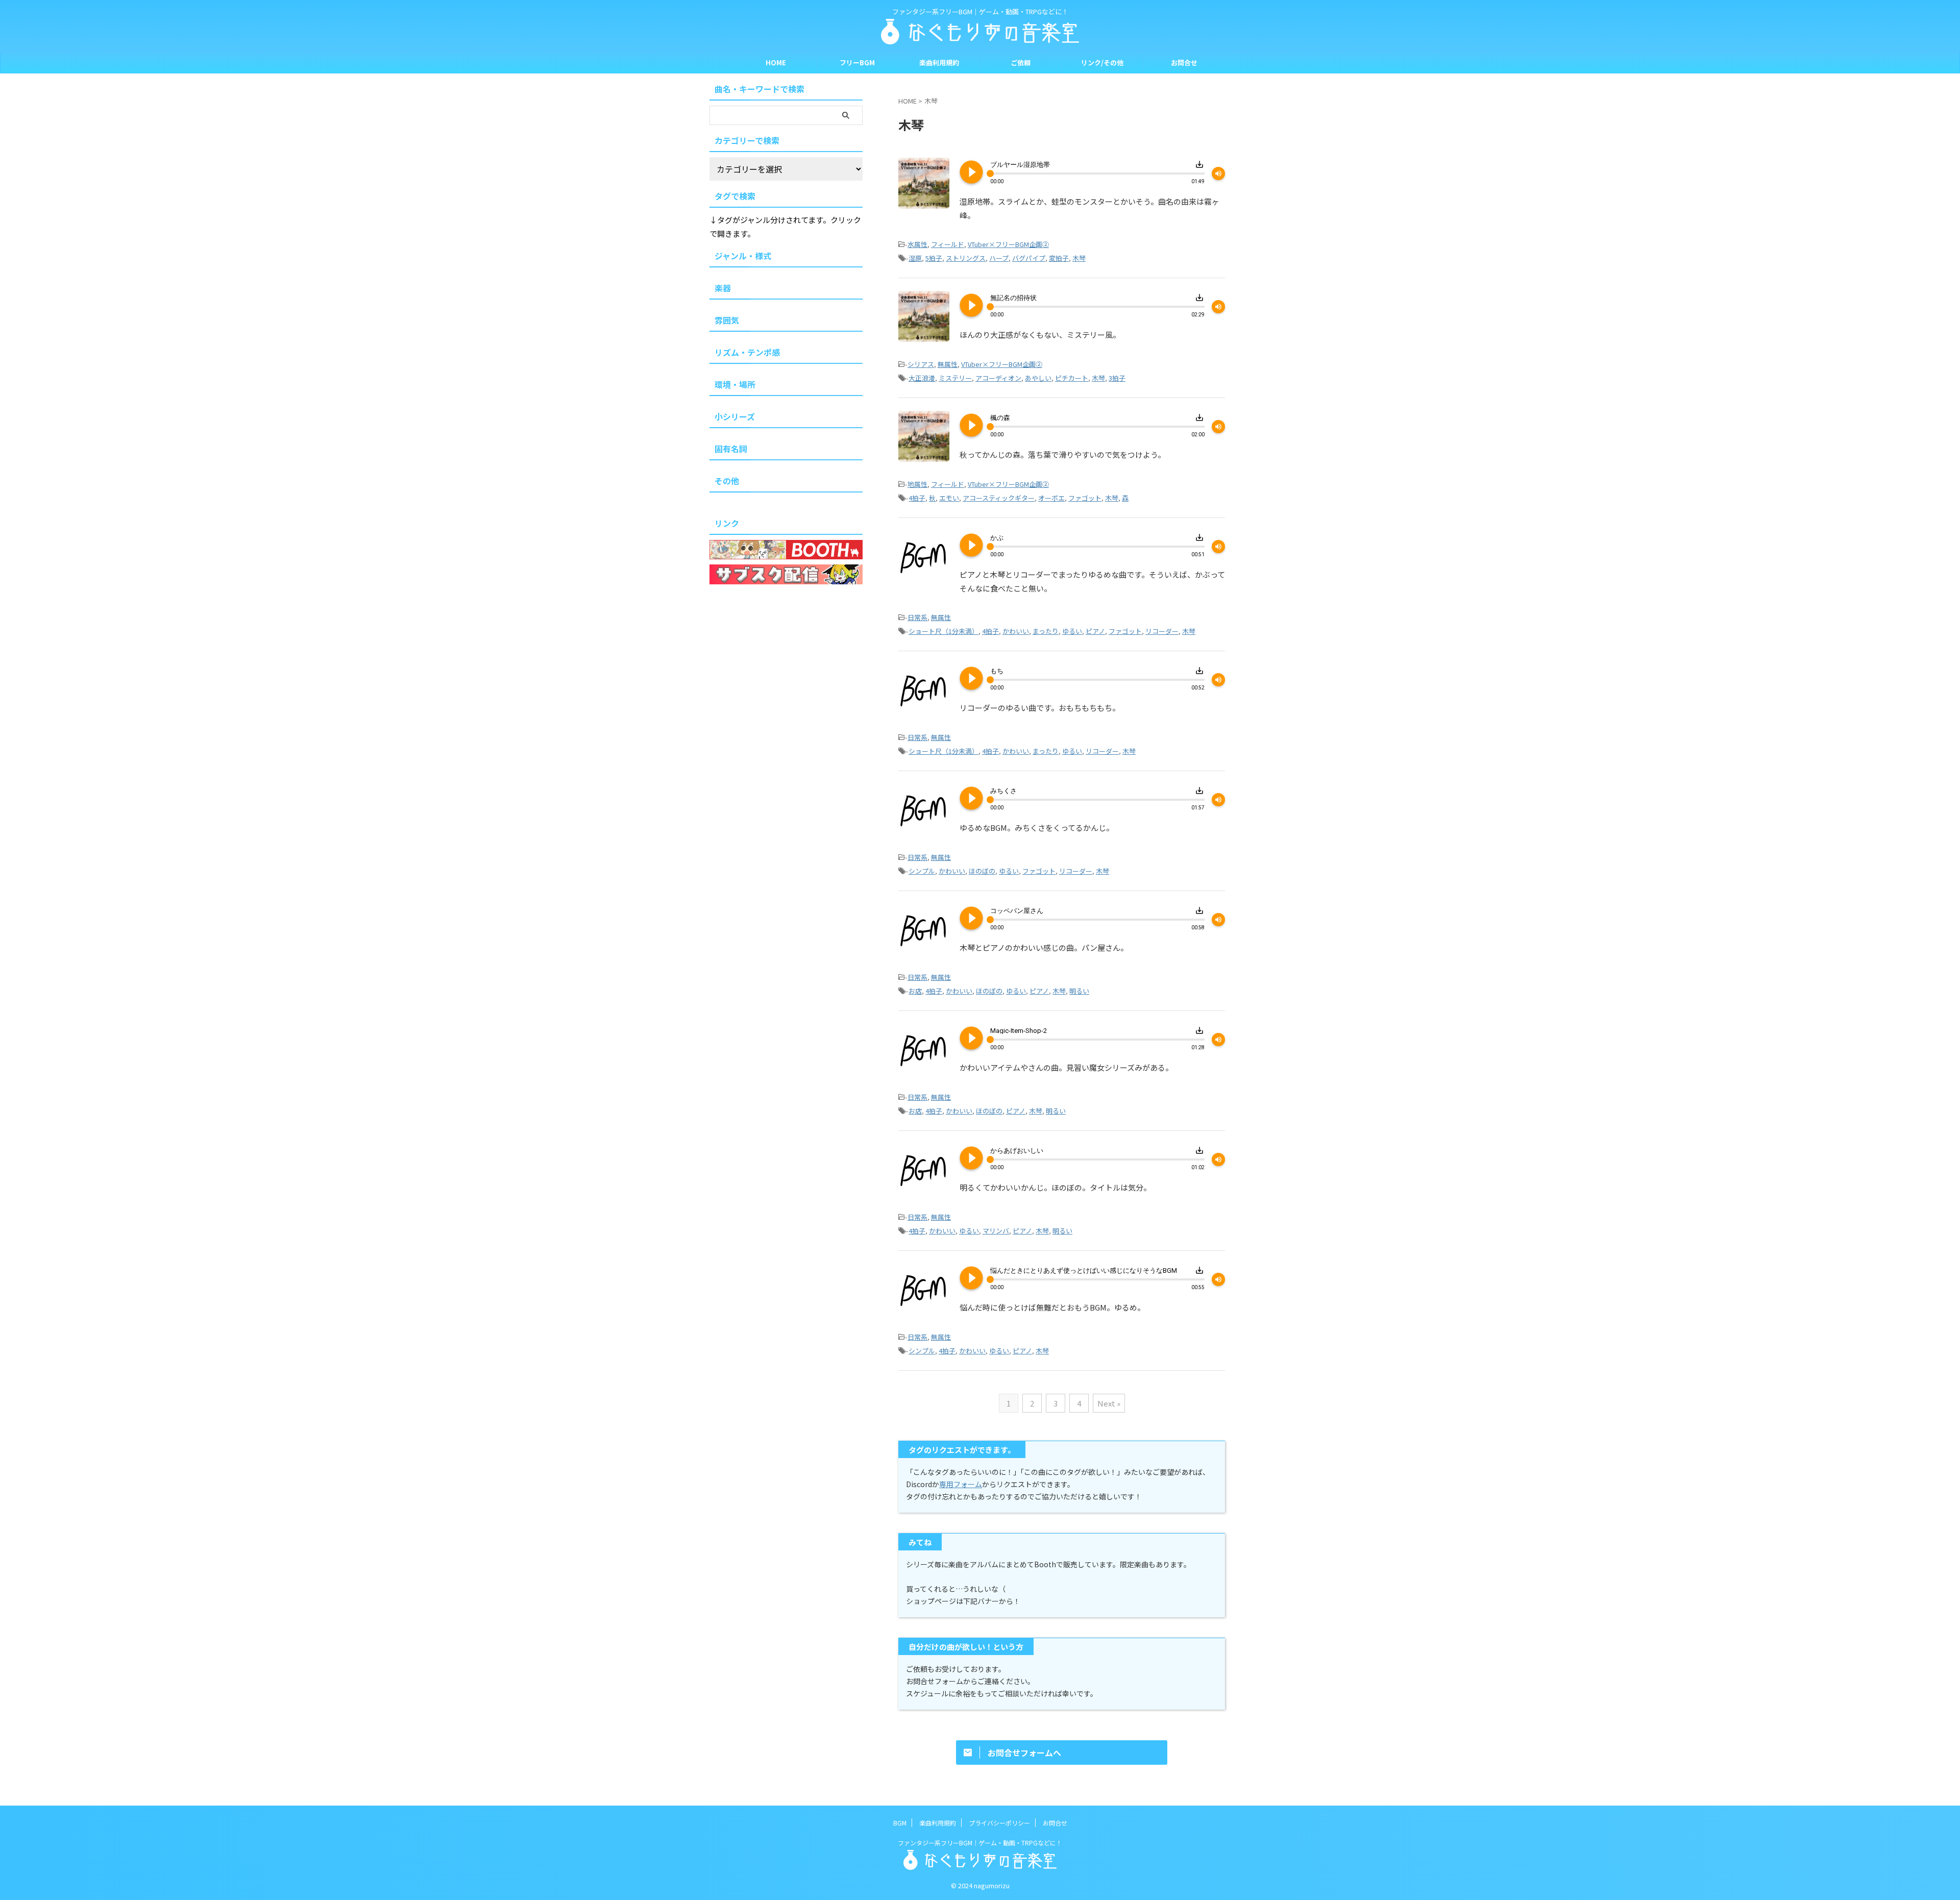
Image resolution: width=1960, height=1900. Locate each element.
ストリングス (966, 258)
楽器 (723, 288)
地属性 (917, 484)
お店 (915, 991)
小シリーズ (735, 416)
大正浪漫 (922, 378)
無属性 (948, 364)
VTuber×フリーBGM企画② (1008, 244)
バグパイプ (1029, 258)
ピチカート (1072, 378)
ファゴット (1085, 498)
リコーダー (1162, 631)
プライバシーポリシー (999, 1823)
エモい (949, 498)
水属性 (917, 244)
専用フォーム (961, 1484)
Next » (1109, 1403)
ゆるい (1072, 631)
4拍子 (917, 498)
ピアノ (1095, 631)
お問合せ (1184, 63)
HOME (776, 63)
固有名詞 (731, 449)
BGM (900, 1823)
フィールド (948, 244)
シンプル (922, 871)
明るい (1079, 991)
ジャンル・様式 (743, 256)
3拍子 (1117, 378)
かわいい (1016, 631)
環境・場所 (735, 384)
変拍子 (1059, 258)
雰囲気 (727, 320)
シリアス (921, 364)
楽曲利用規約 (939, 63)
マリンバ (996, 1231)
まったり (1046, 631)
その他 (727, 481)
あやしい (1038, 378)
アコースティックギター (999, 498)
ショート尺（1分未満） (944, 631)
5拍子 (934, 258)
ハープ (999, 258)
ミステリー (955, 378)
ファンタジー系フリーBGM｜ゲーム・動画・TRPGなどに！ (980, 1843)
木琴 (1079, 258)
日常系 (917, 617)
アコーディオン (998, 378)
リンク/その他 (1102, 63)
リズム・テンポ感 (747, 352)
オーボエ (1051, 498)
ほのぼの (982, 871)
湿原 (915, 258)
